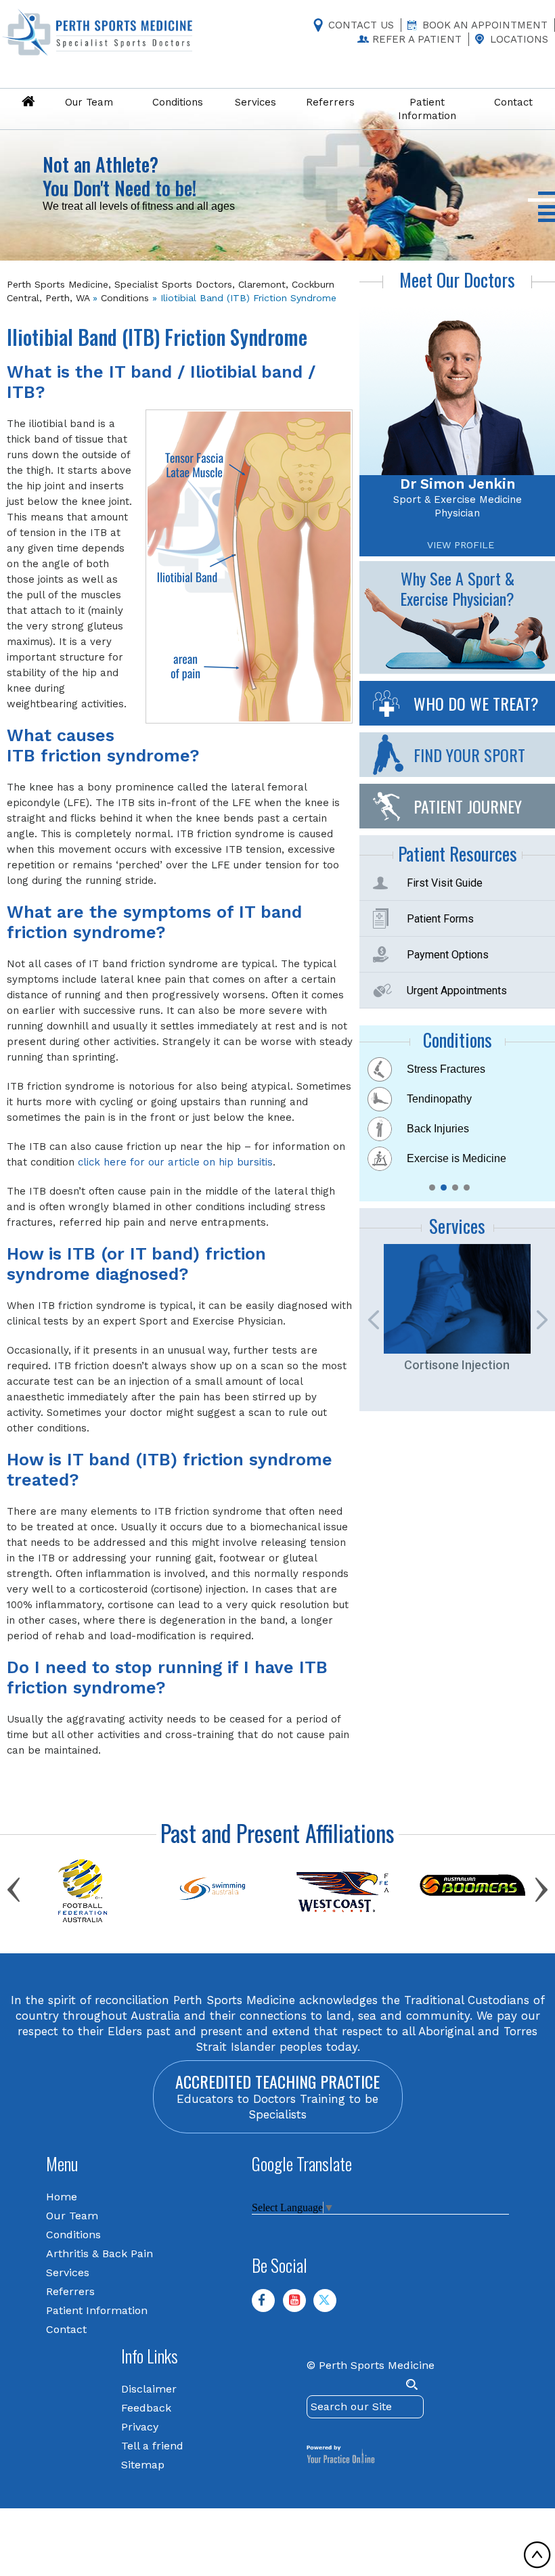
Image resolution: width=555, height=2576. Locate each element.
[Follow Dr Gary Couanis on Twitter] (330, 2306)
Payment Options (448, 955)
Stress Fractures (446, 1069)
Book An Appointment (485, 25)
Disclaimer (149, 2389)
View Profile (461, 545)
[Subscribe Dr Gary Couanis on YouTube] (300, 2306)
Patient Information (97, 2310)
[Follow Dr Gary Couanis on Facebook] (269, 2306)
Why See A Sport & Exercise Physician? (457, 588)
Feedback (146, 2408)
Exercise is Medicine (457, 1158)
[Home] (28, 102)
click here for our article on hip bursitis (175, 1162)
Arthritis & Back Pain (99, 2253)
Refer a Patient (417, 39)
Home (62, 2197)
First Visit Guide (445, 883)
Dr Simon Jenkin (458, 484)
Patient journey (468, 806)
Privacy (140, 2427)
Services (68, 2272)
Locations (519, 39)
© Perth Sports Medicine (371, 2365)
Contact (66, 2329)
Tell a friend (152, 2446)
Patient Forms (440, 919)
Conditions (125, 298)
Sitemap (143, 2465)
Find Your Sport (469, 755)
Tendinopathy (439, 1099)
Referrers (70, 2291)
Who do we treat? (476, 703)
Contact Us (361, 25)
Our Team (72, 2216)
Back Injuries (438, 1129)
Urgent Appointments (457, 991)
